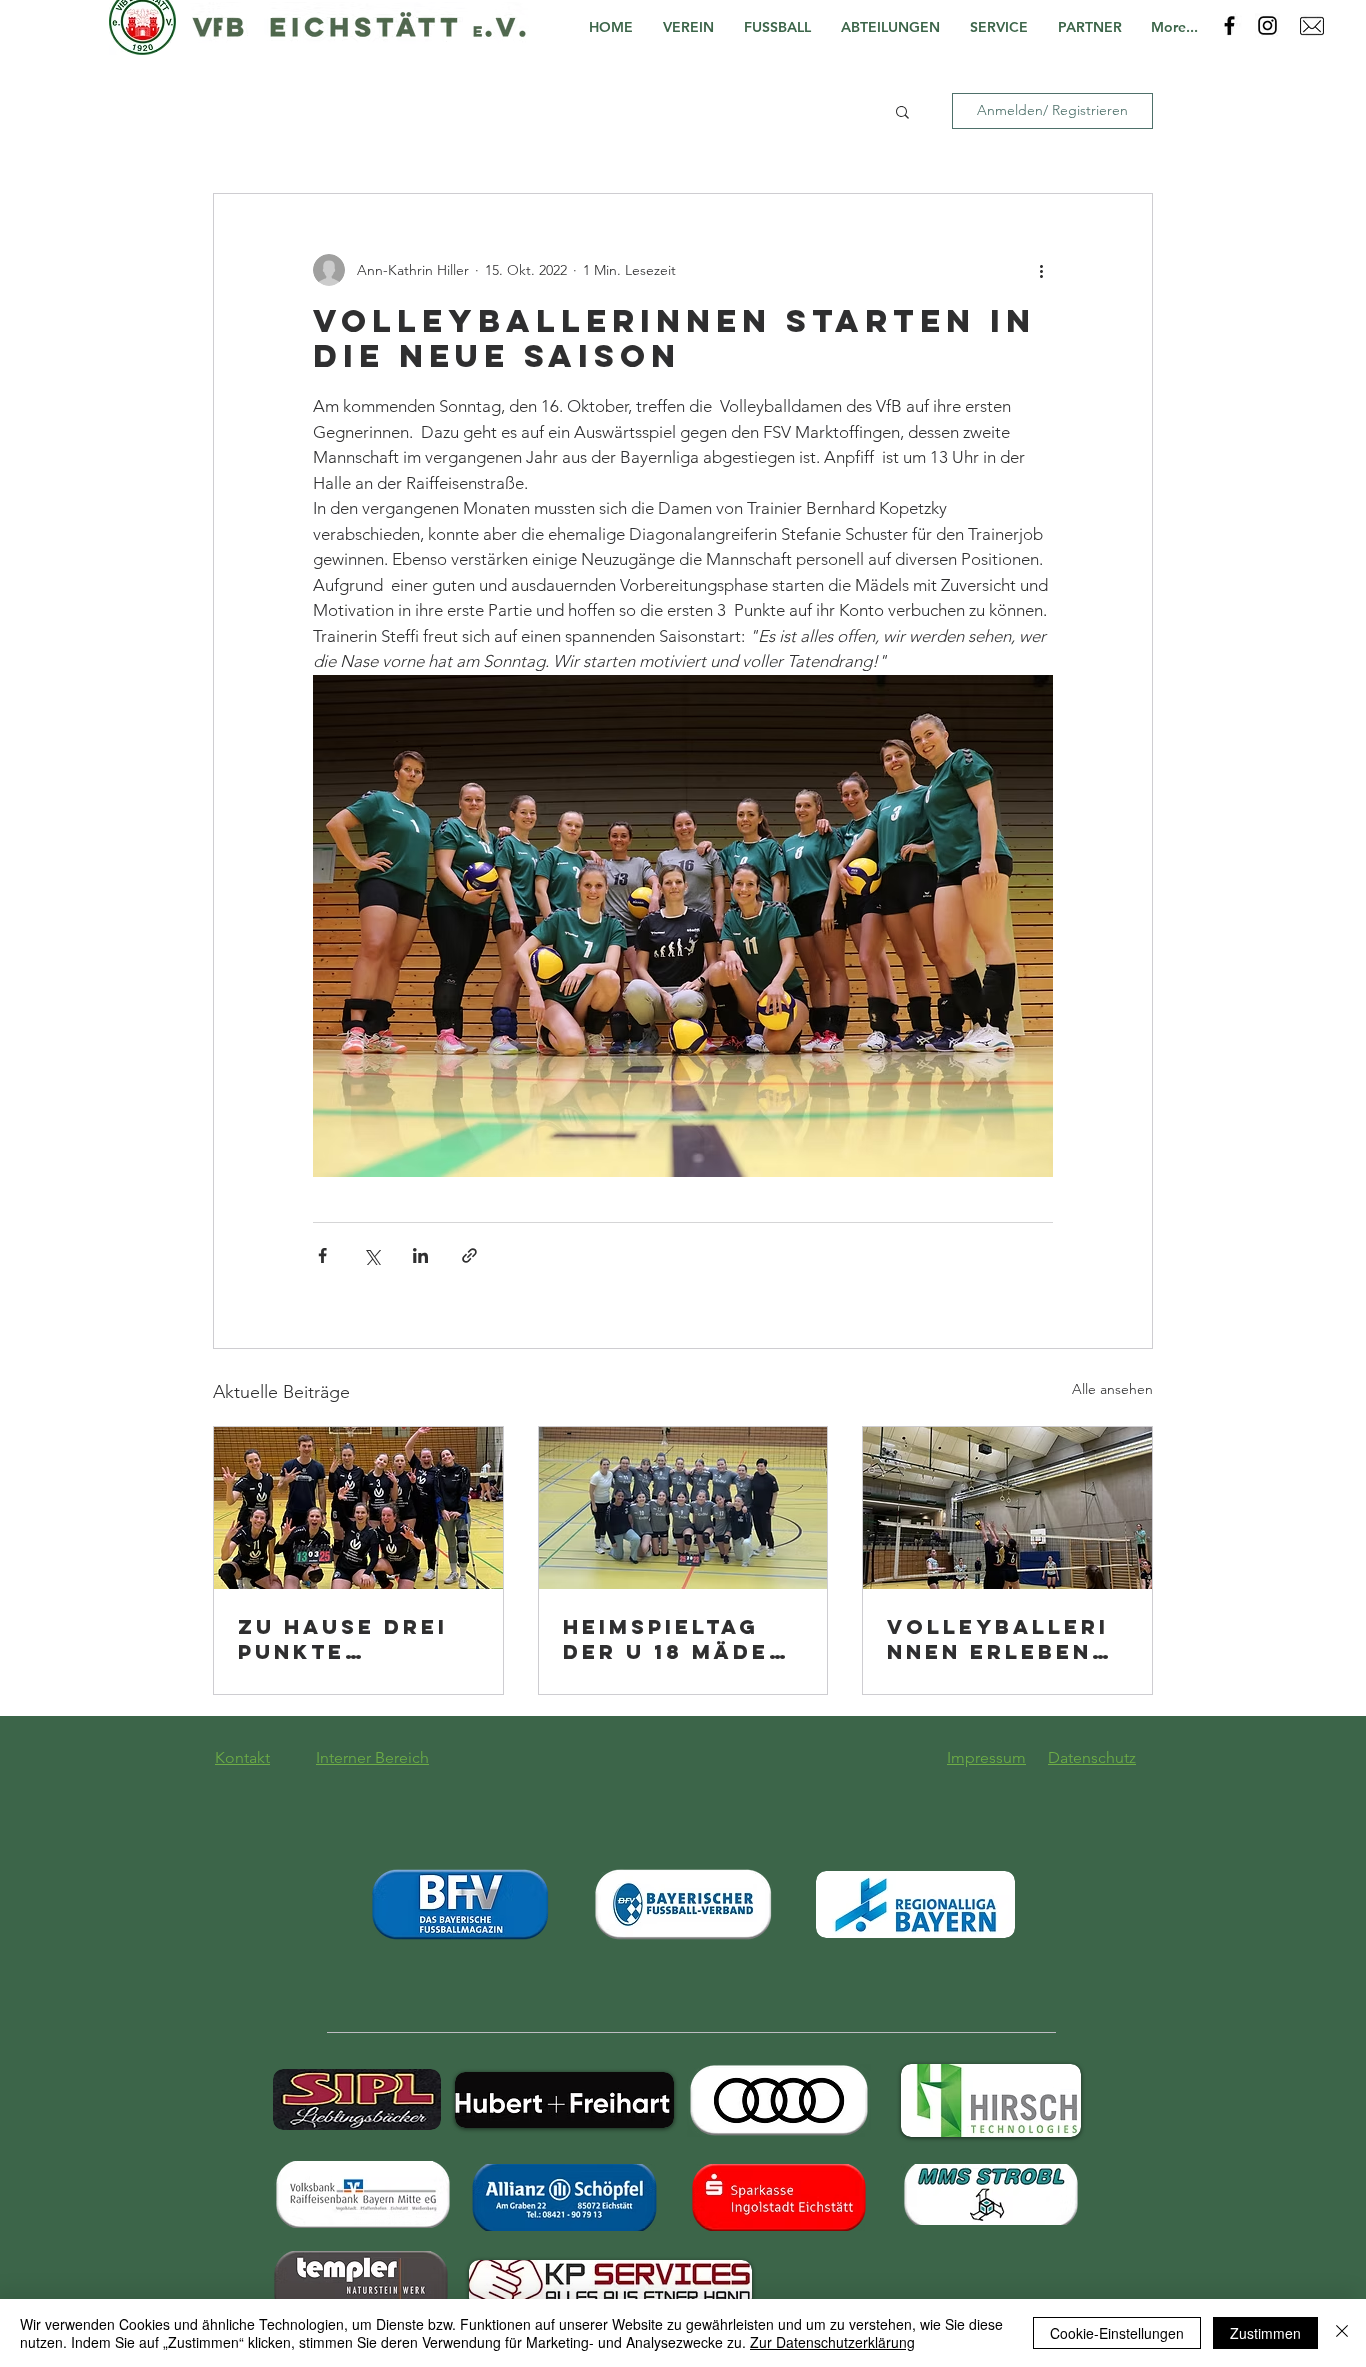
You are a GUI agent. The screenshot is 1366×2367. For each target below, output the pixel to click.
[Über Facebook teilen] (322, 1255)
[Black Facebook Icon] (1229, 25)
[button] (693, 27)
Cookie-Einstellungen (1117, 2333)
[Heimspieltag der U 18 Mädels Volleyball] (683, 1508)
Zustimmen (1265, 2333)
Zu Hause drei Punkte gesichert (343, 1639)
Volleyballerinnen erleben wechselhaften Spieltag (1005, 1639)
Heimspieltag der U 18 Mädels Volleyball (682, 1639)
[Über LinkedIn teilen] (420, 1255)
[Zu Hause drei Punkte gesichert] (358, 1508)
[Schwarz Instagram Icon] (1267, 25)
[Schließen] (1342, 2333)
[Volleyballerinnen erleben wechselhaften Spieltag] (1007, 1508)
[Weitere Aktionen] (1041, 270)
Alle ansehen (1112, 1389)
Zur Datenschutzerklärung (832, 2342)
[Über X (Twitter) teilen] (371, 1255)
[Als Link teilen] (469, 1255)
